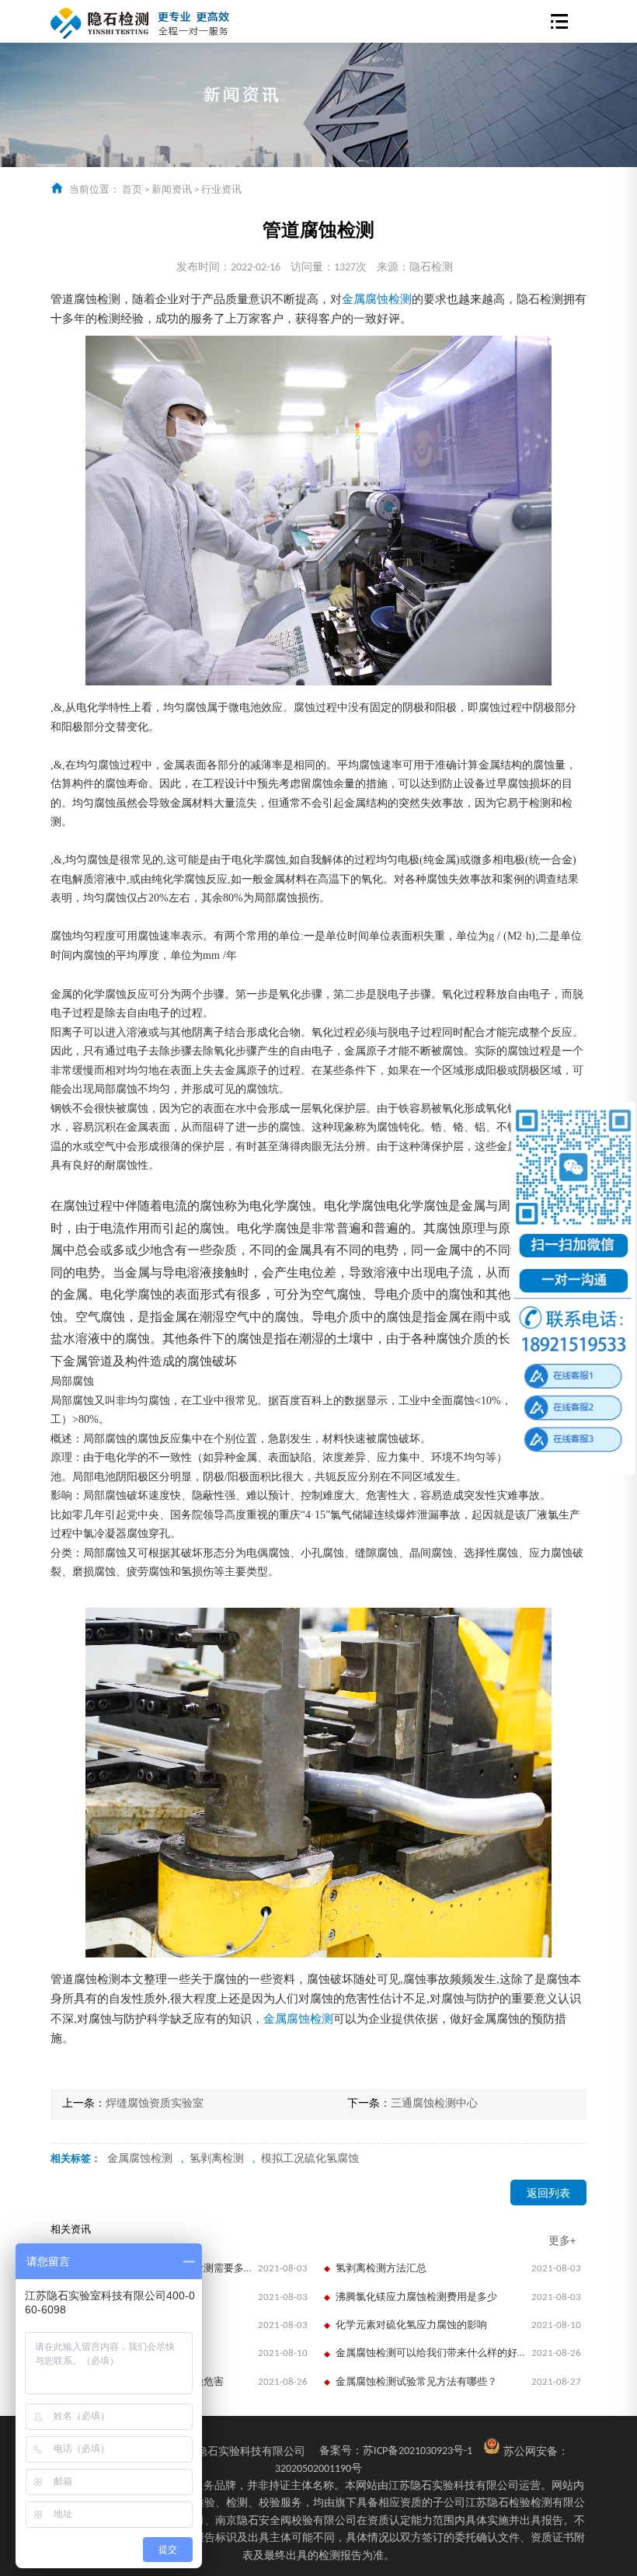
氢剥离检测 (217, 2159)
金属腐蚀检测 (377, 300)
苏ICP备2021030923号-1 (396, 2451)
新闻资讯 (172, 190)
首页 (132, 190)
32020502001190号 (318, 2469)
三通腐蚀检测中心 (434, 2104)
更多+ (562, 2241)
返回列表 (548, 2194)
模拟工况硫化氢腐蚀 (310, 2159)
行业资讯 (221, 190)
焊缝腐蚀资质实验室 (155, 2104)
